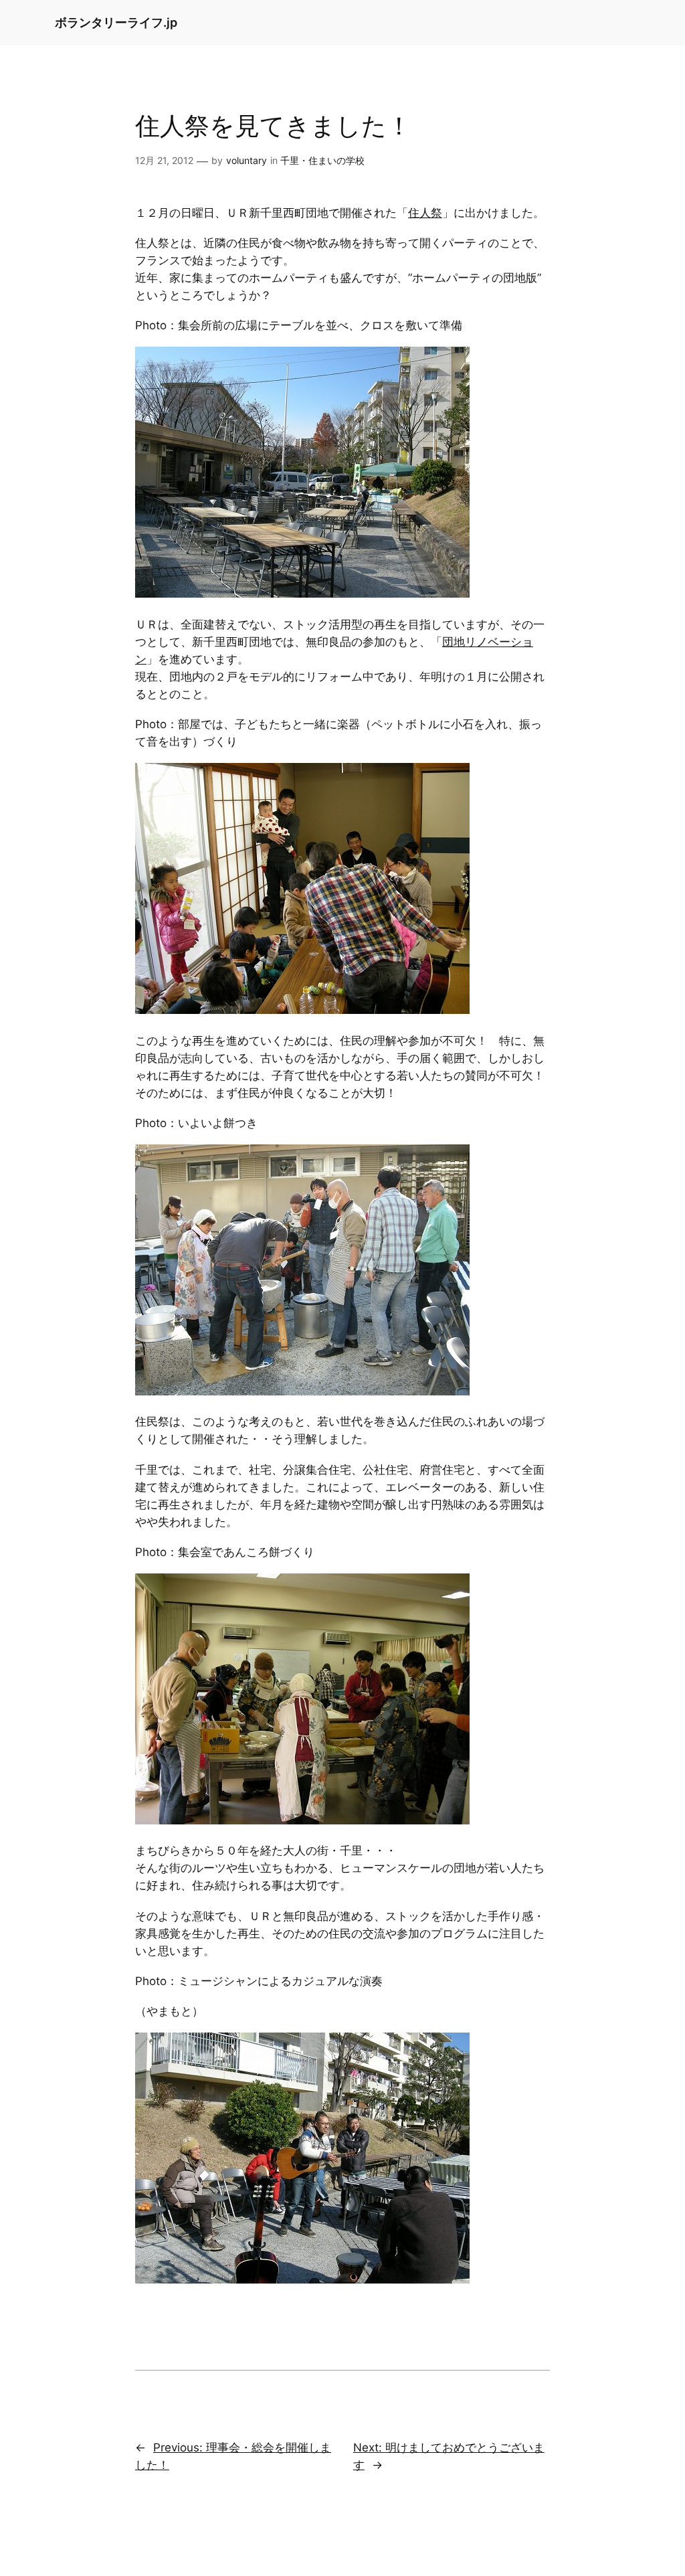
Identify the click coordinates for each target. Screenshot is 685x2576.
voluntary (247, 160)
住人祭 (425, 213)
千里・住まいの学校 (322, 160)
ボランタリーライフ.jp (116, 22)
